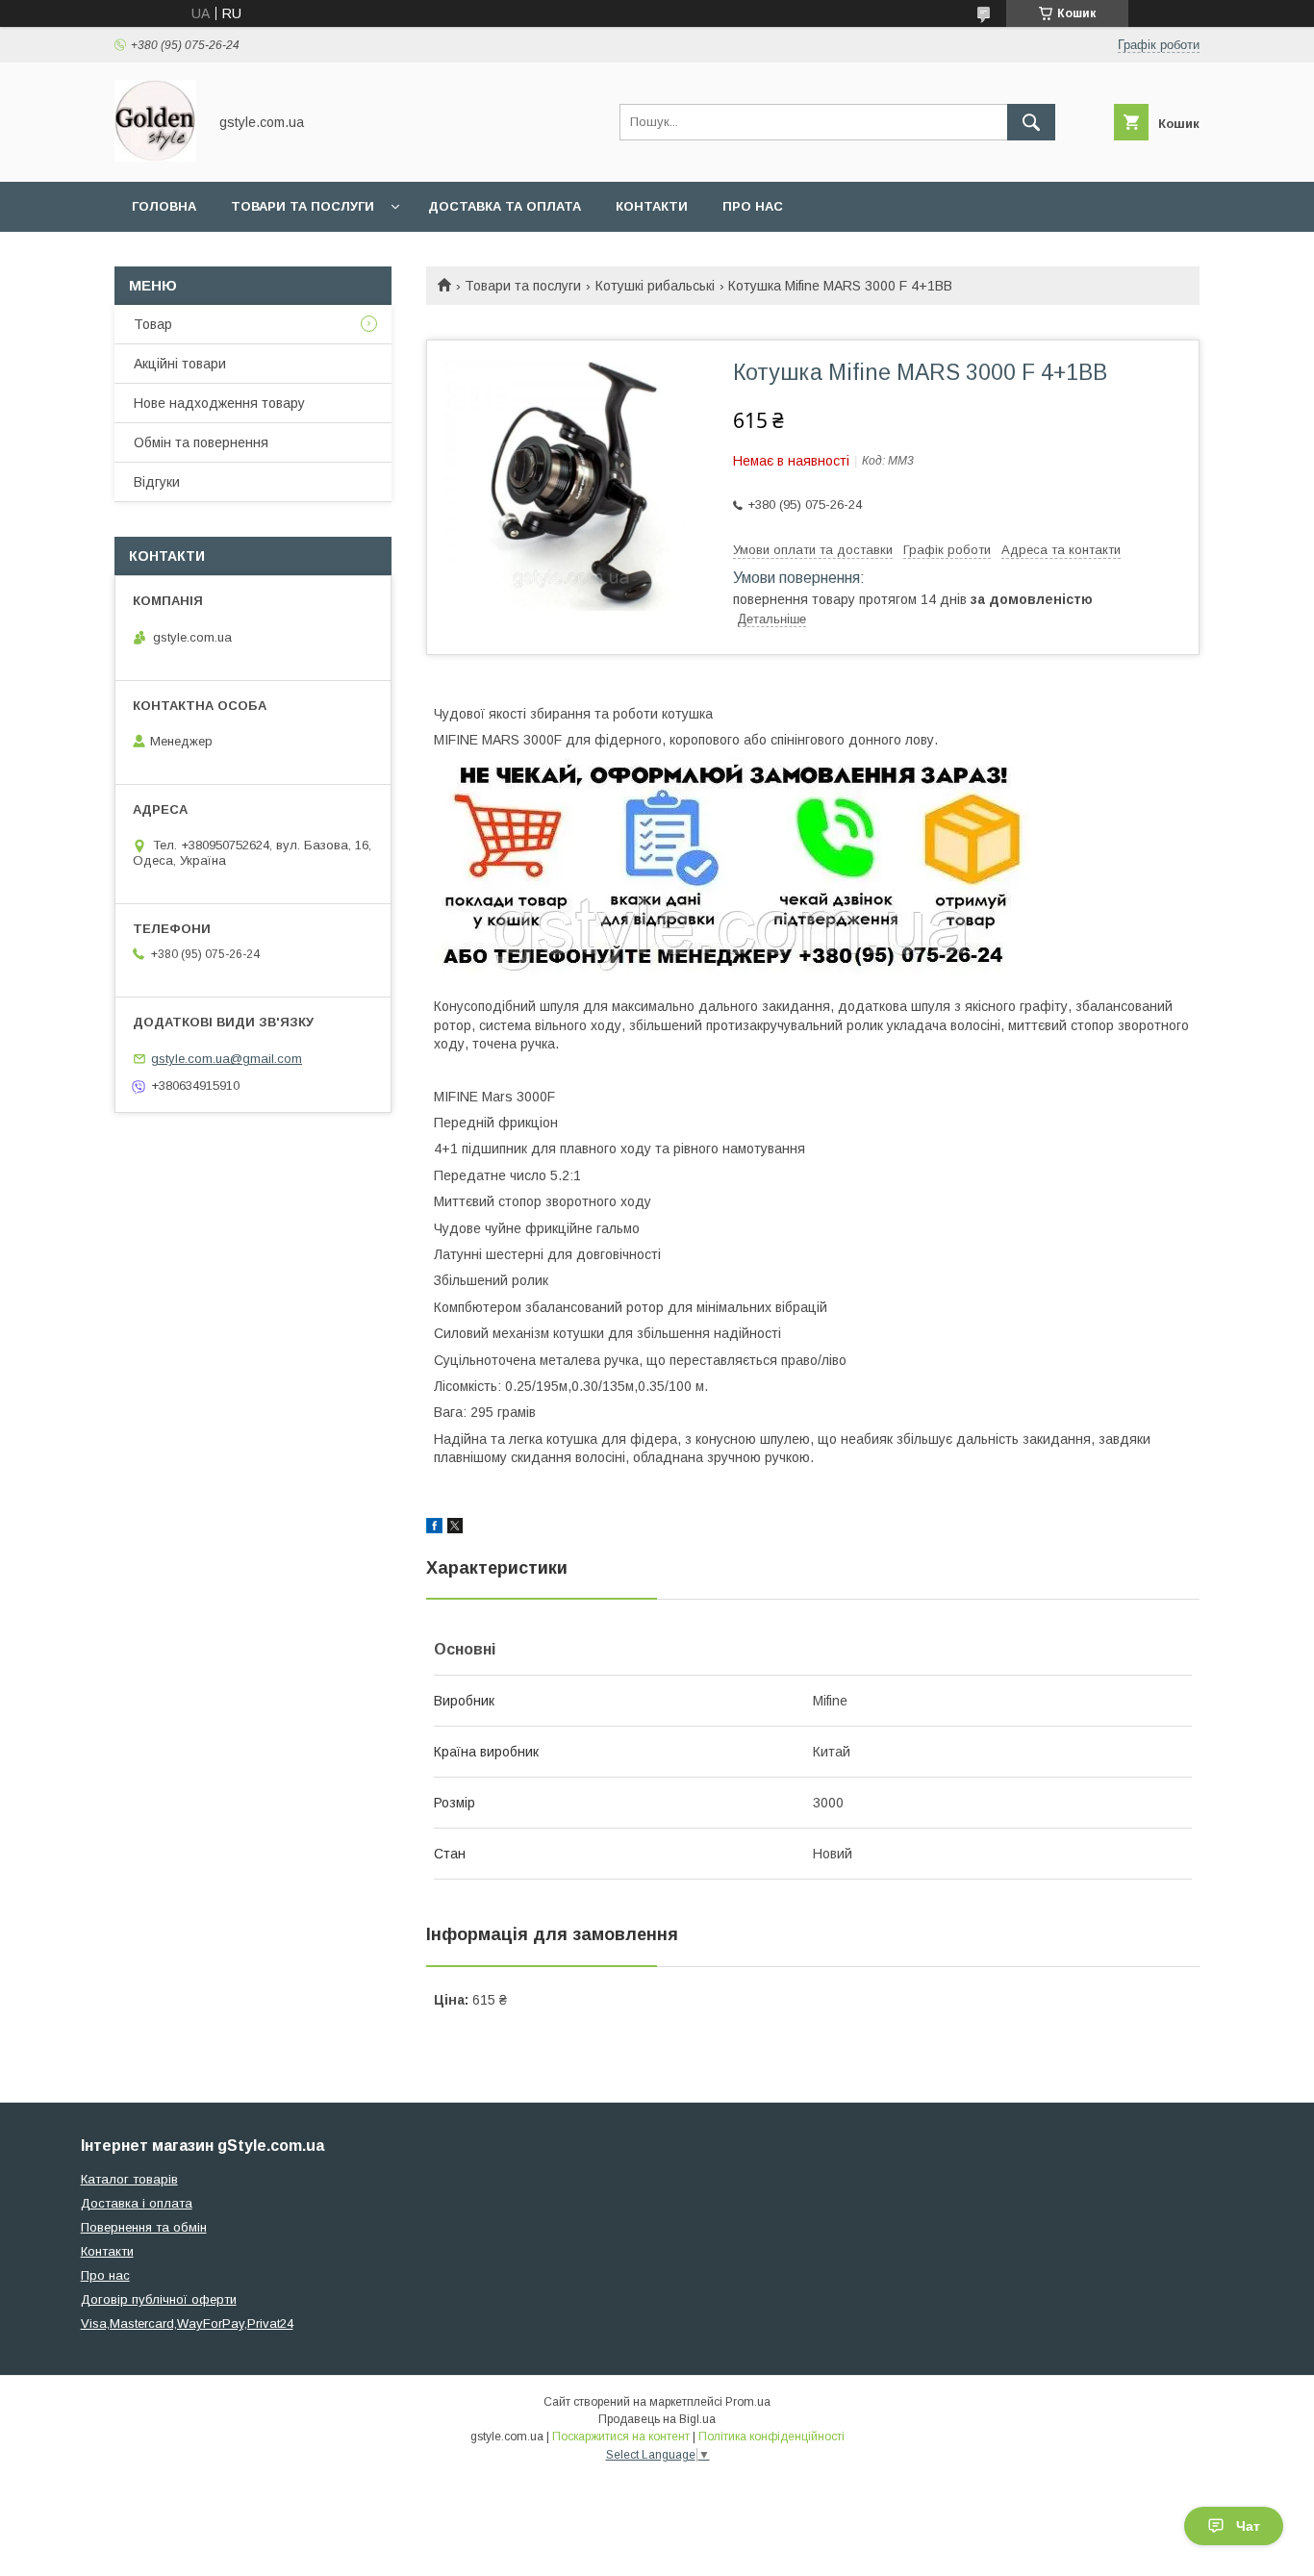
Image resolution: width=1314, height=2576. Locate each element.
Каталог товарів (129, 2179)
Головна (164, 206)
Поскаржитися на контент (621, 2437)
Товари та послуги (303, 206)
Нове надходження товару (219, 403)
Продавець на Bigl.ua (657, 2419)
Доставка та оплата (505, 206)
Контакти (652, 206)
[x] (455, 1528)
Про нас (753, 206)
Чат (1248, 2526)
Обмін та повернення (201, 442)
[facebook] (434, 1528)
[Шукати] (1031, 122)
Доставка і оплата (137, 2203)
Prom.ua (748, 2402)
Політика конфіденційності (771, 2437)
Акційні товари (180, 364)
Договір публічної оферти (159, 2299)
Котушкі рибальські (655, 286)
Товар (153, 324)
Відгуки (157, 482)
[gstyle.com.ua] (155, 157)
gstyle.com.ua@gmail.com (227, 1059)
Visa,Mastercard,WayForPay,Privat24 (187, 2323)
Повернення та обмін (144, 2227)
